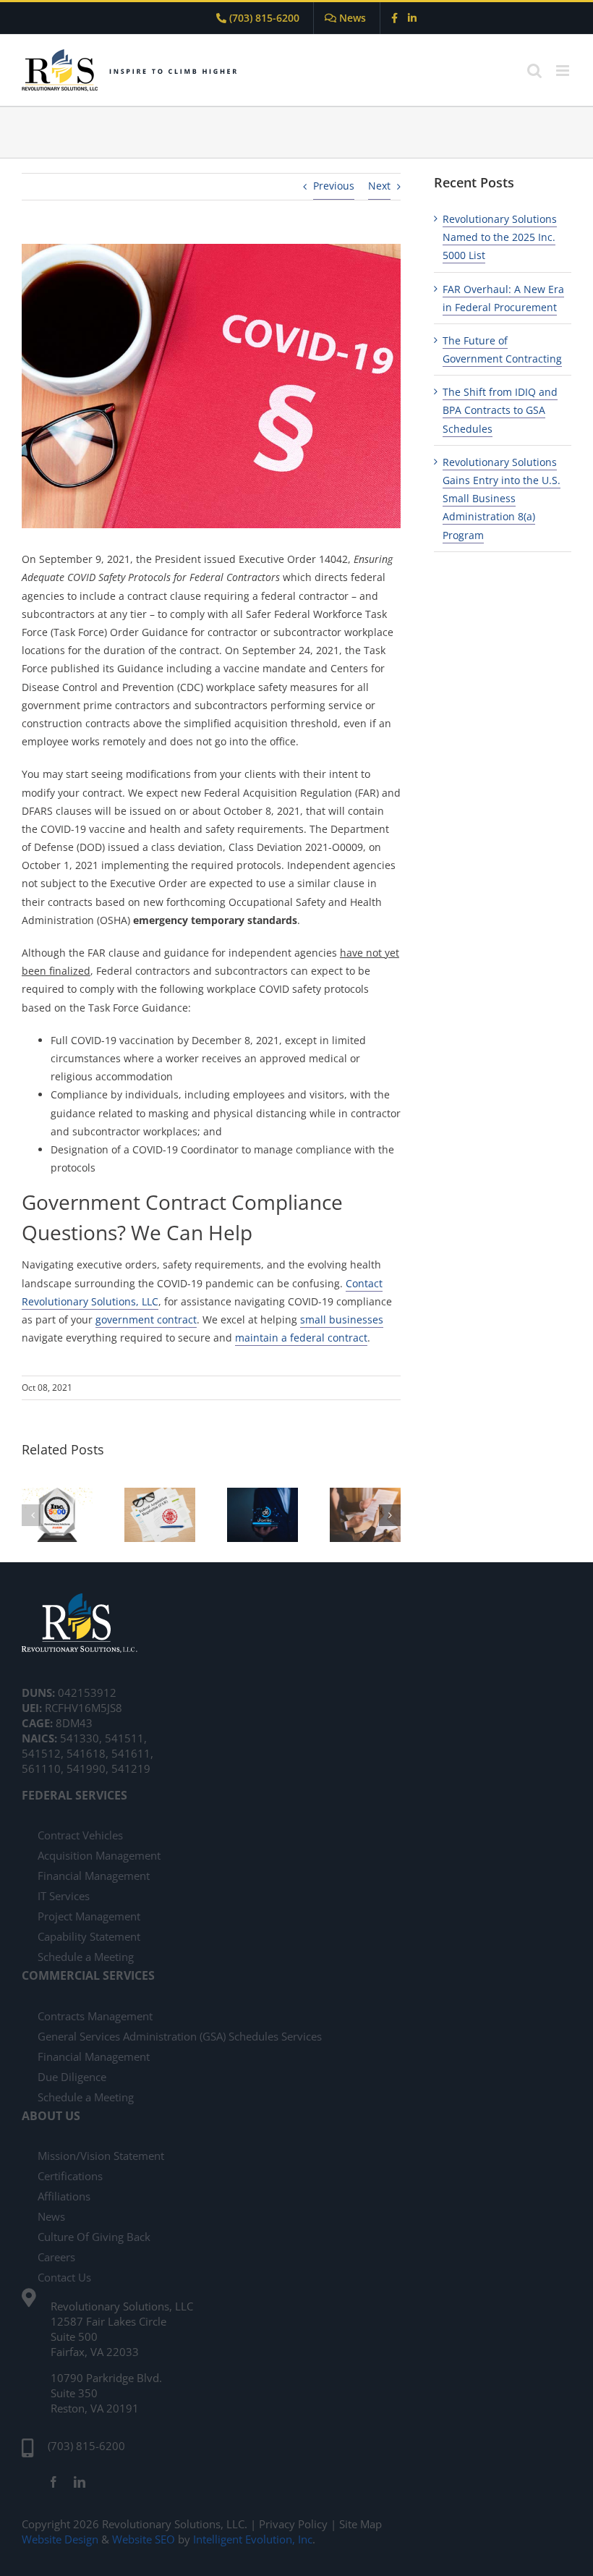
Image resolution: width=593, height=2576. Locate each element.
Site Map (361, 2524)
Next (379, 186)
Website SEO (144, 2539)
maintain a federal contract (301, 1338)
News (351, 18)
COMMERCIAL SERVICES (88, 1975)
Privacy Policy (295, 2524)
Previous (334, 186)
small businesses (342, 1319)
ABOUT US (51, 2116)
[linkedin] (80, 2482)
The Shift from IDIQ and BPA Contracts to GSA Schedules (500, 410)
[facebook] (54, 2482)
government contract (146, 1319)
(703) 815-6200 (263, 18)
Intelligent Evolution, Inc (253, 2539)
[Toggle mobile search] (534, 71)
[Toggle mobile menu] (564, 71)
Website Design (60, 2539)
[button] (33, 1515)
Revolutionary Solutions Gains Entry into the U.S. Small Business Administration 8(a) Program (502, 499)
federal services (74, 1795)
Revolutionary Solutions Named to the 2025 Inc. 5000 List (500, 237)
